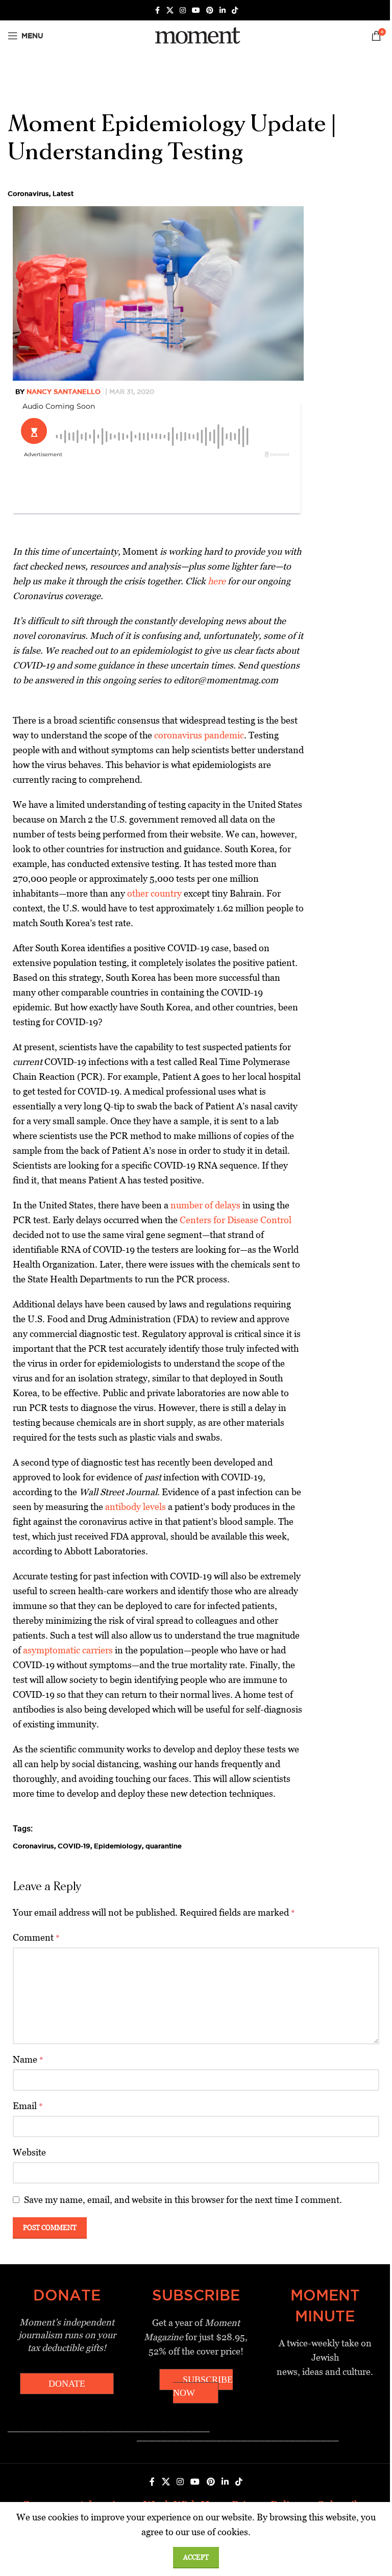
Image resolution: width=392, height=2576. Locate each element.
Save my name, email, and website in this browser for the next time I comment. (183, 2200)
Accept (196, 2557)
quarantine (164, 1846)
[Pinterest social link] (210, 10)
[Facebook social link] (157, 10)
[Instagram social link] (183, 10)
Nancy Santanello (64, 391)
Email (28, 2106)
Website (29, 2152)
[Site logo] (196, 35)
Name (28, 2059)
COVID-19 (74, 1846)
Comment (36, 1937)
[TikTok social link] (235, 10)
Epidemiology (118, 1846)
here (217, 581)
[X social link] (170, 10)
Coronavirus (28, 193)
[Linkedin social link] (223, 10)
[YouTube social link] (196, 10)
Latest (63, 193)
